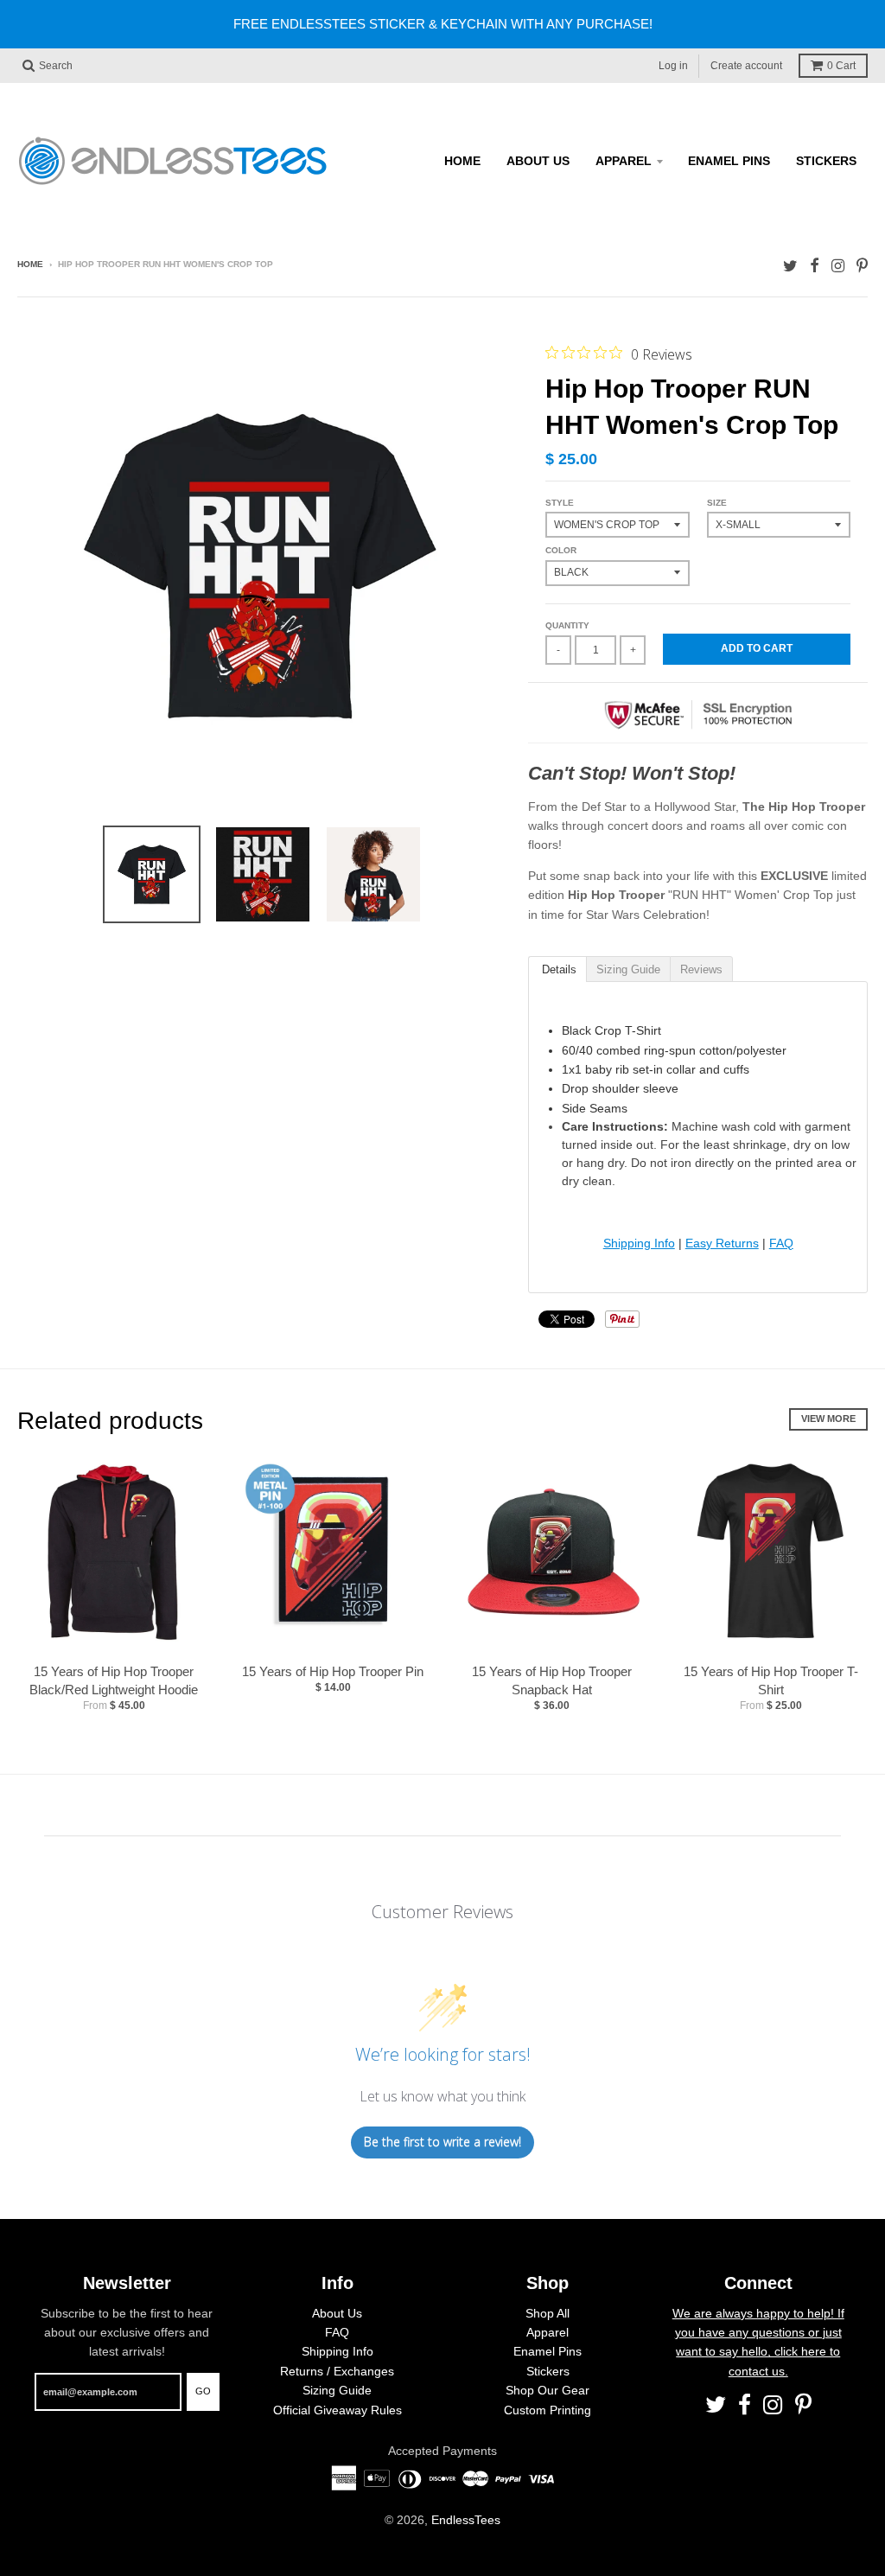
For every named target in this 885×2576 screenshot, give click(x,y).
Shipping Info (639, 1243)
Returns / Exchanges (337, 2371)
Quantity (567, 625)
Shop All (548, 2313)
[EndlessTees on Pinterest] (862, 266)
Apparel (624, 161)
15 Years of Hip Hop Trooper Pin (333, 1671)
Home (462, 161)
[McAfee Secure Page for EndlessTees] (697, 737)
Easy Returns (722, 1243)
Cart (841, 66)
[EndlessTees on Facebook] (815, 266)
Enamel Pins (729, 161)
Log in (673, 66)
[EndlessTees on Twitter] (790, 266)
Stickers (826, 161)
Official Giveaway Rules (337, 2410)
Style (560, 503)
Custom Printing (548, 2410)
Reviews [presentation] (701, 969)
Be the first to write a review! (442, 2142)
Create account (746, 66)
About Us (538, 161)
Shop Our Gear (548, 2390)
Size (717, 503)
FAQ (781, 1243)
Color (561, 550)
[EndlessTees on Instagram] (838, 266)
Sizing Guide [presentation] (628, 969)
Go (203, 2391)
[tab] (557, 968)
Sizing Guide (337, 2390)
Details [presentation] (557, 969)
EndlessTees (466, 2520)
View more (828, 1419)
